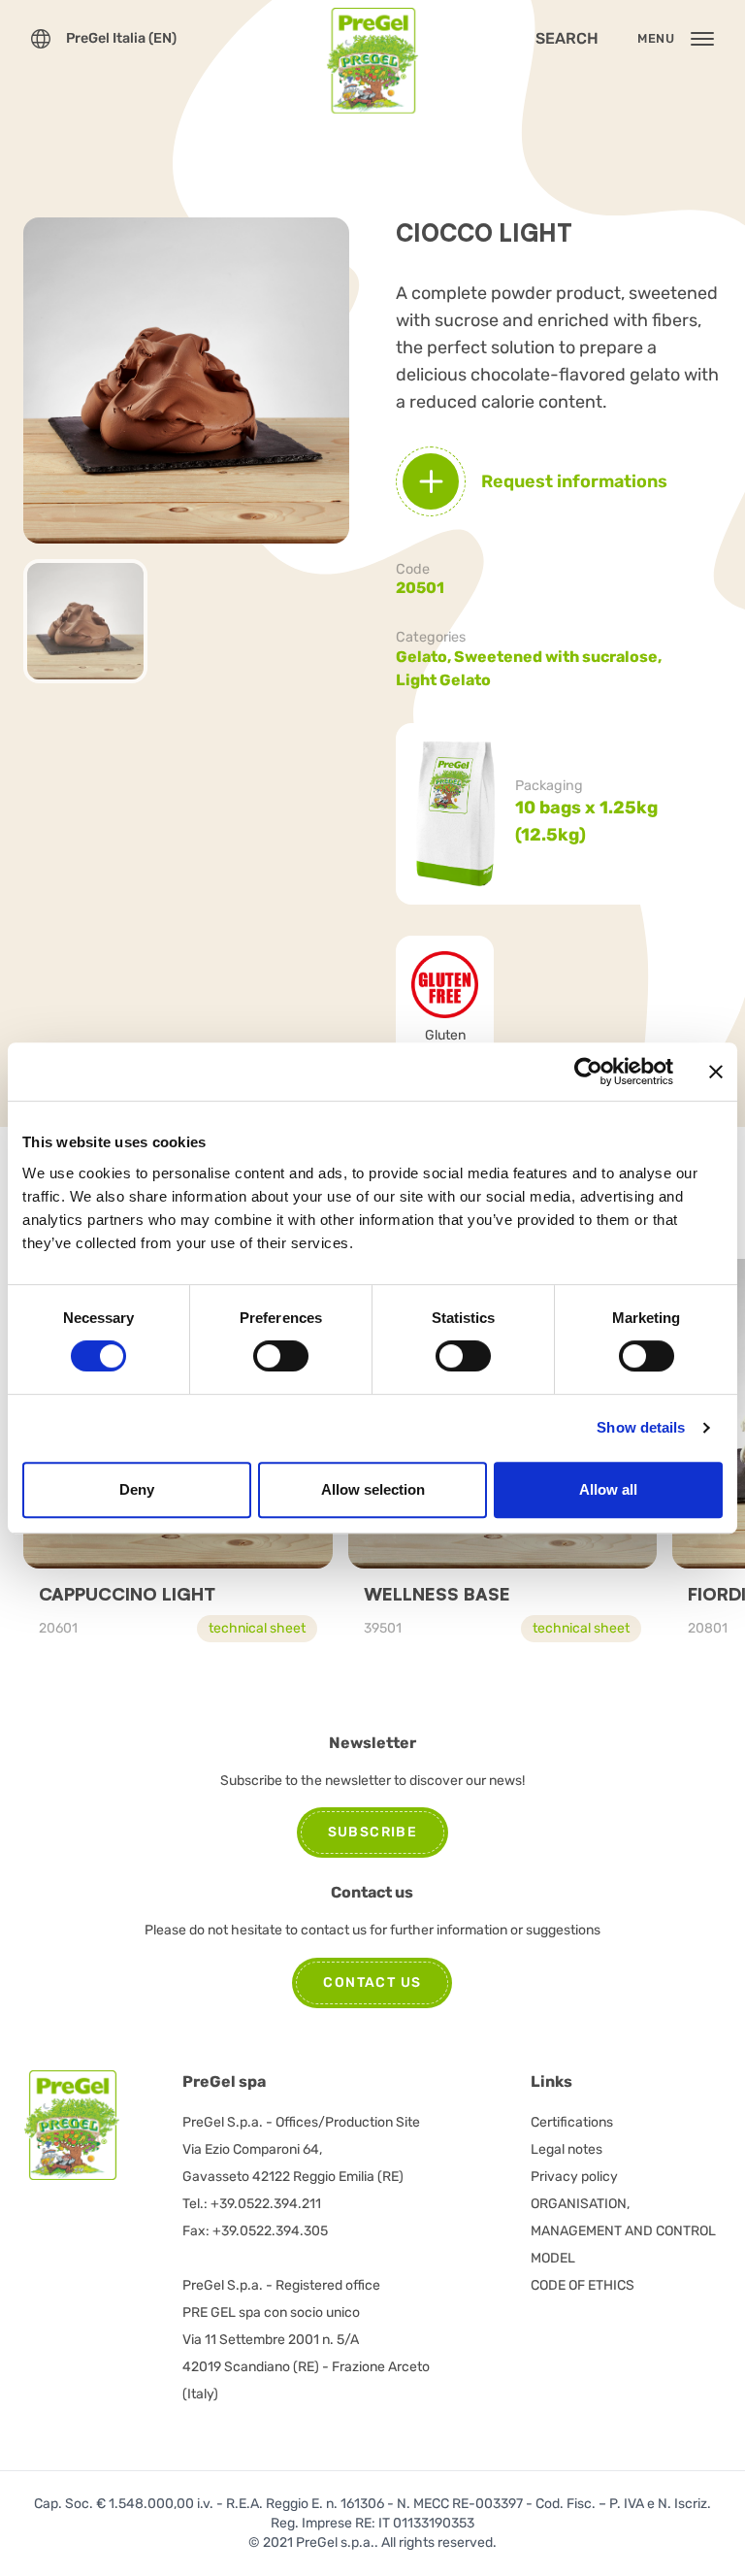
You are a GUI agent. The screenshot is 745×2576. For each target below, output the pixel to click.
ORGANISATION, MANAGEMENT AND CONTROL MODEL (623, 2231)
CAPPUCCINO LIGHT (127, 1594)
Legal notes (567, 2149)
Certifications (572, 2122)
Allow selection (373, 1489)
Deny (137, 1489)
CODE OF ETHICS (583, 2285)
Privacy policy (574, 2177)
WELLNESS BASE (437, 1594)
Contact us (372, 1982)
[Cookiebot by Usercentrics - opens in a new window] (588, 1072)
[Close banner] (716, 1072)
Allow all (608, 1489)
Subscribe (373, 1832)
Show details (641, 1427)
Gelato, (425, 657)
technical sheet (257, 1628)
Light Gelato (443, 680)
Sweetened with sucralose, (559, 657)
